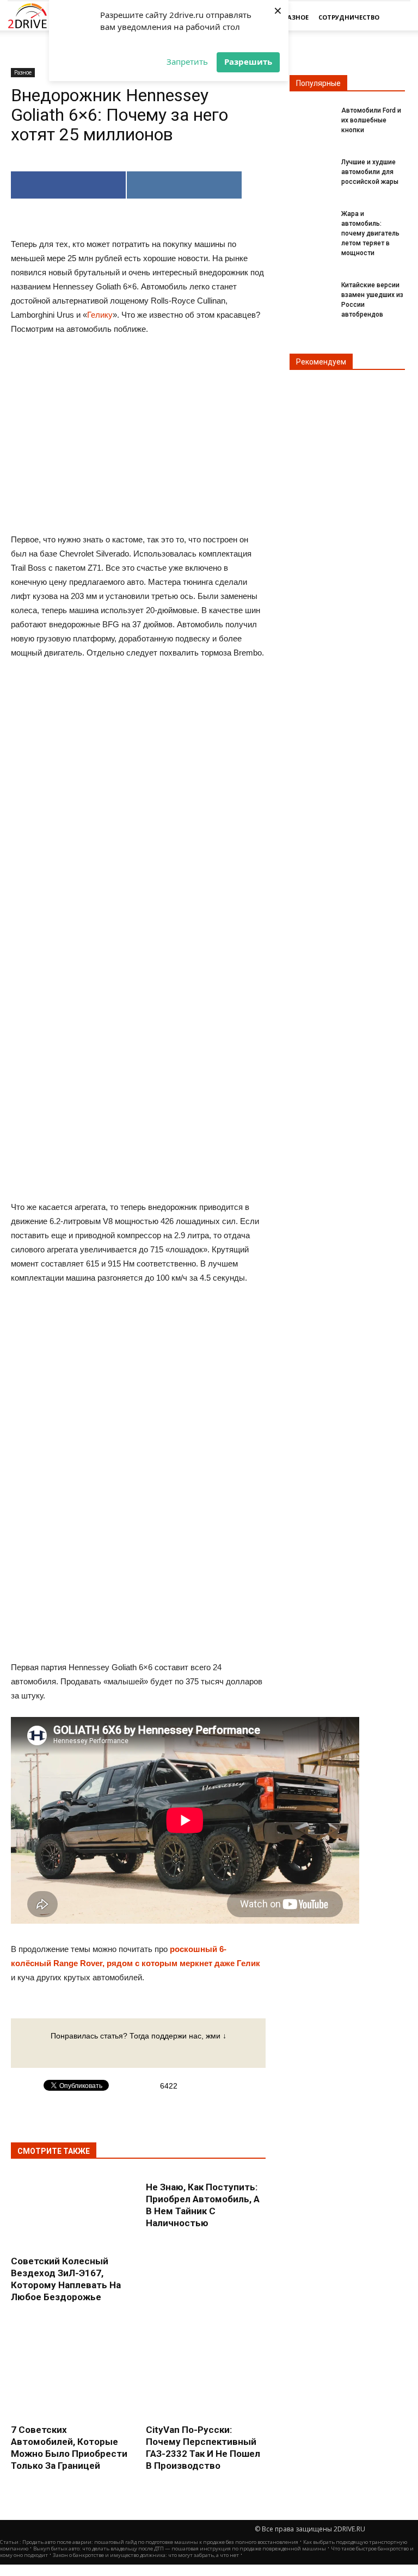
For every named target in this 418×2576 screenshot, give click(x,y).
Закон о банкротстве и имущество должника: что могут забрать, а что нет (146, 2555)
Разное (296, 17)
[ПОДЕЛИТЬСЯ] (68, 185)
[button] (397, 17)
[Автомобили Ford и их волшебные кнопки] (311, 117)
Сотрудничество (349, 17)
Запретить (187, 61)
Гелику (100, 315)
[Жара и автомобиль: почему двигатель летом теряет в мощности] (311, 220)
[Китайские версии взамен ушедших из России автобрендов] (311, 292)
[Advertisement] (138, 837)
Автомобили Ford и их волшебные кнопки (371, 120)
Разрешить (248, 61)
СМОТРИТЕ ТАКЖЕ (54, 2151)
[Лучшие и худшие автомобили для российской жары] (311, 169)
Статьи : (11, 2542)
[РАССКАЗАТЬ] (184, 185)
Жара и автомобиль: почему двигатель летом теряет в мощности (370, 233)
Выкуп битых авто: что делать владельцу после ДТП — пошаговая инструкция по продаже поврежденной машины (180, 2549)
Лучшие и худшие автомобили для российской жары (370, 172)
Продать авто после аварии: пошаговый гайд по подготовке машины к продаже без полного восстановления (160, 2542)
